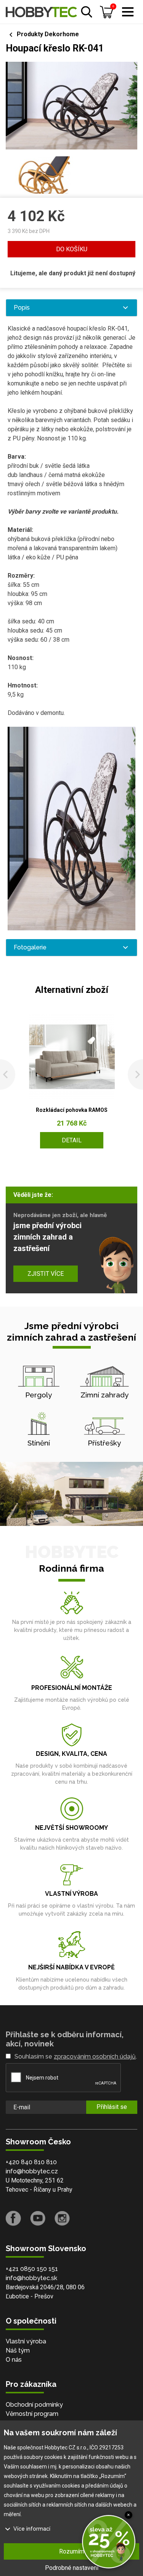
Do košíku (72, 249)
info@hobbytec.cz (32, 2171)
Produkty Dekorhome (48, 34)
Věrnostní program (32, 2414)
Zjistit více (46, 1274)
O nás (14, 2360)
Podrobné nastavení (72, 2568)
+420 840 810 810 (31, 2162)
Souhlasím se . (76, 2056)
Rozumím (72, 2551)
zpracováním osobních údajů (95, 2056)
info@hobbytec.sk (31, 2278)
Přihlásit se (112, 2107)
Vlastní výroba (26, 2341)
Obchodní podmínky (34, 2405)
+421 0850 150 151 (32, 2269)
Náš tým (18, 2350)
